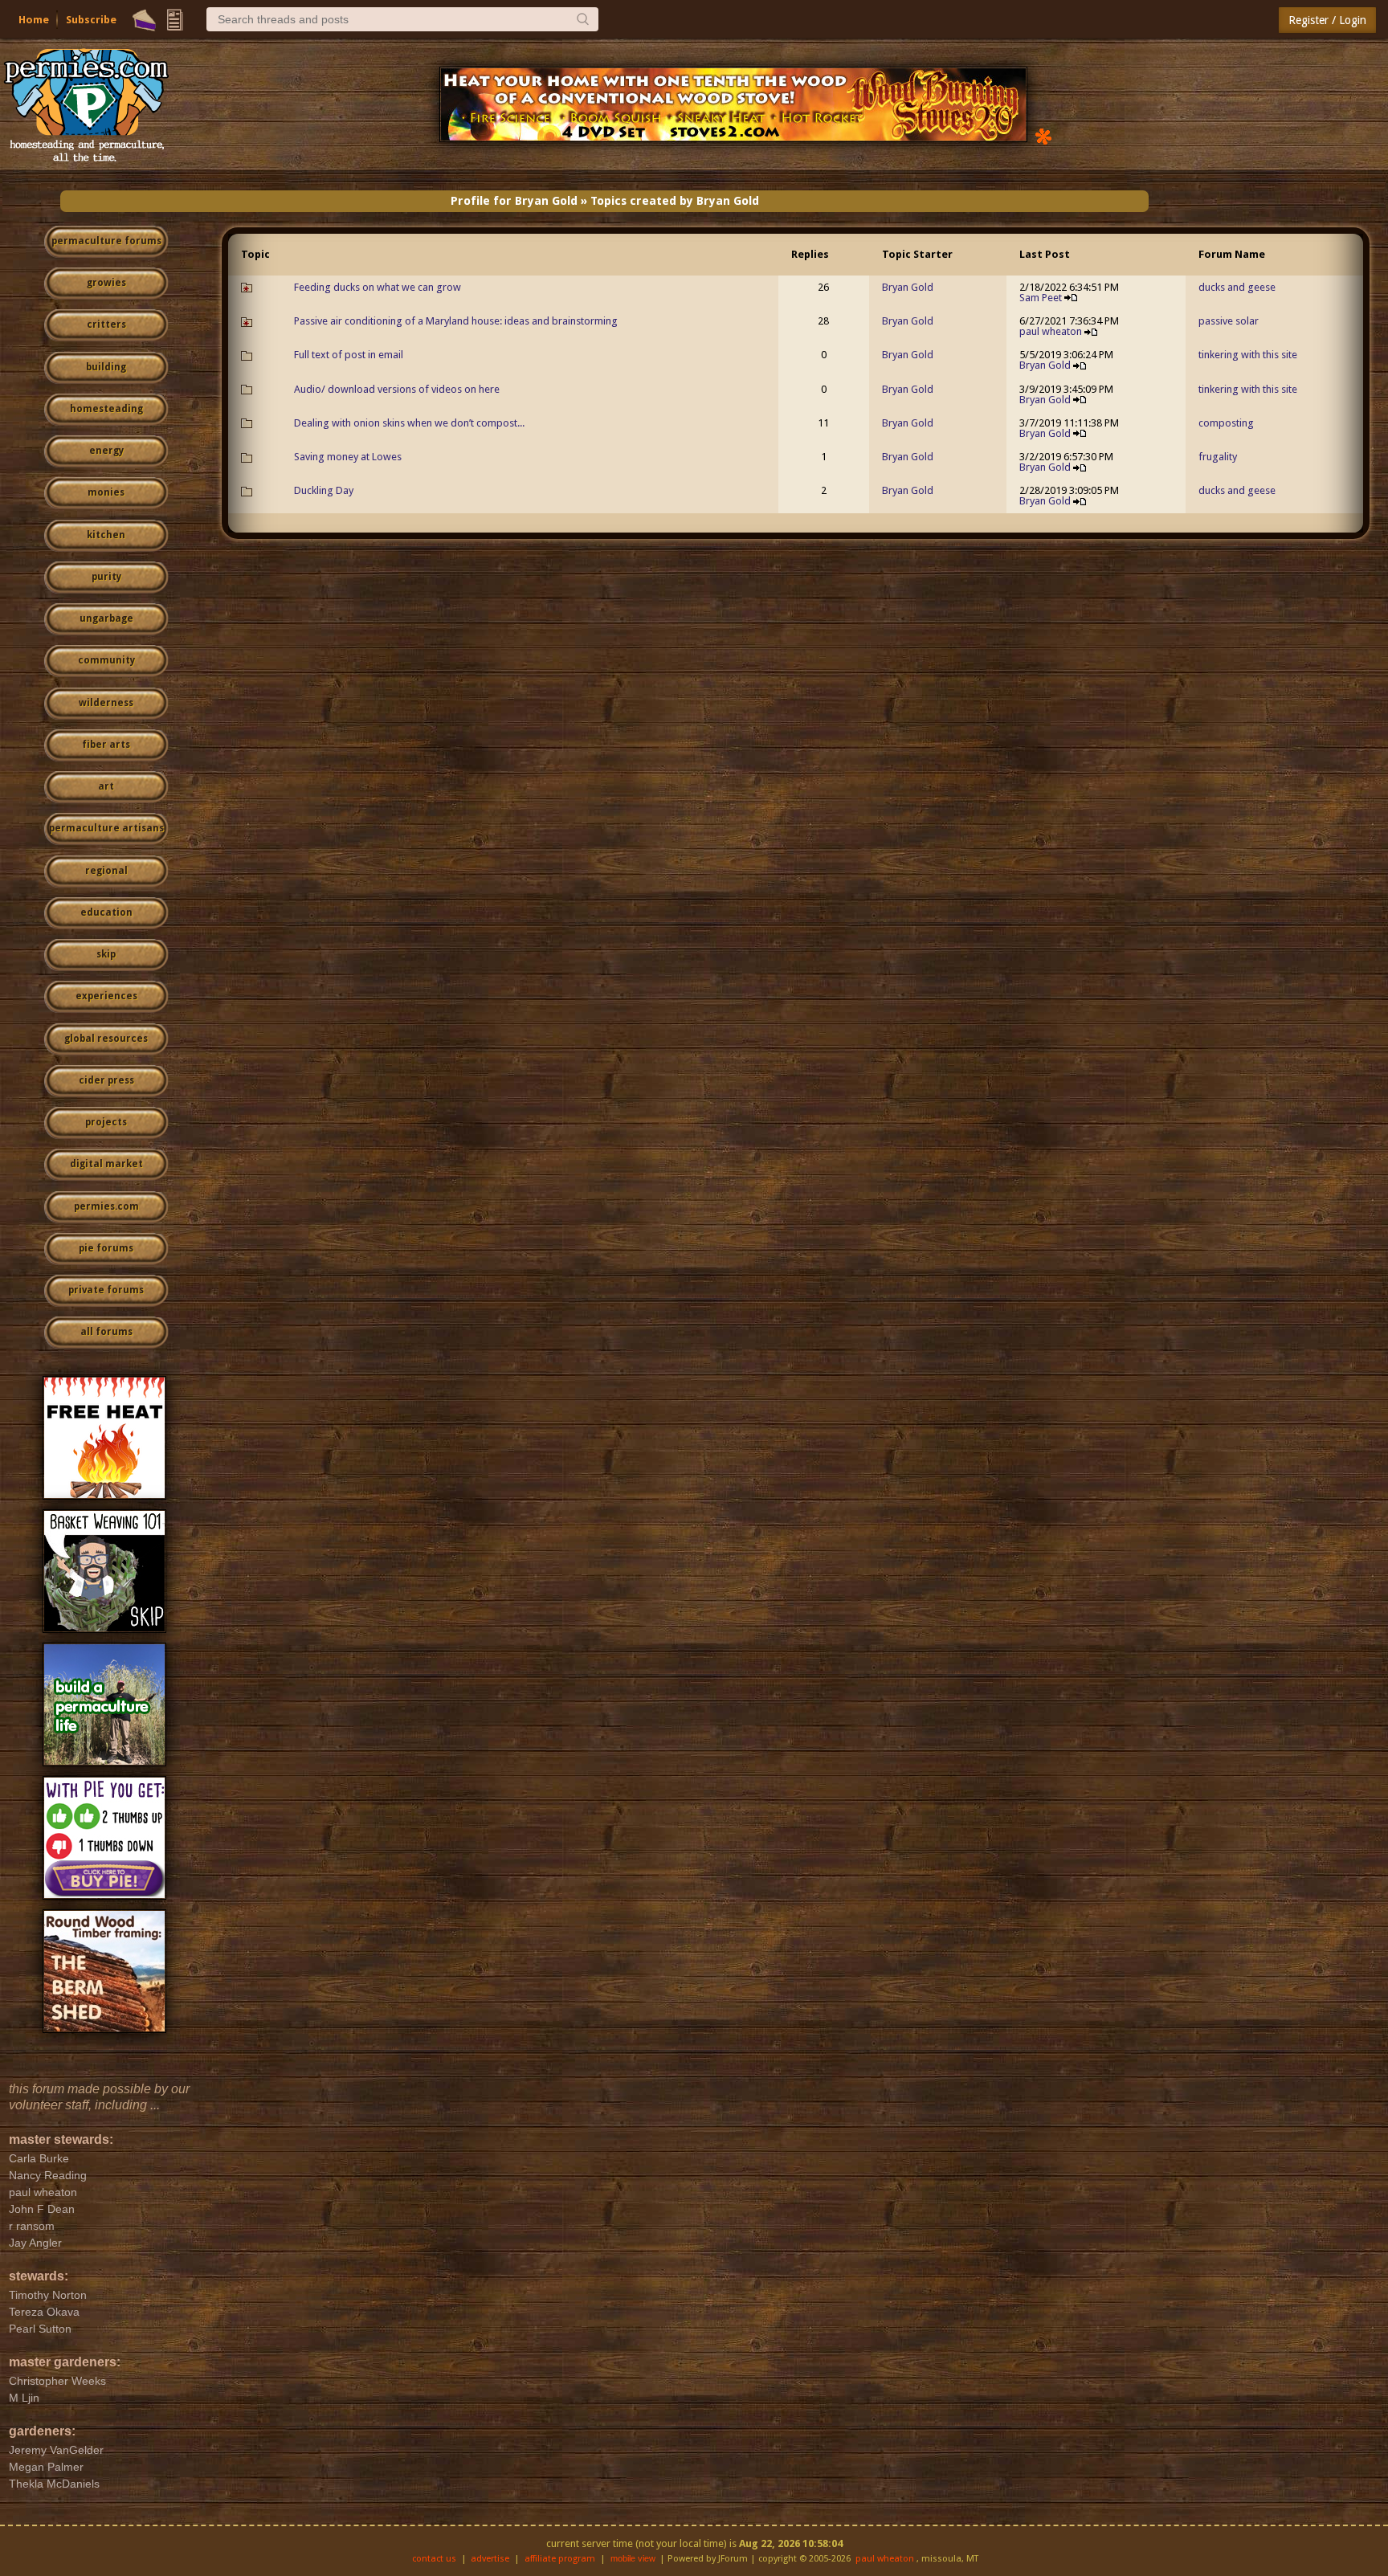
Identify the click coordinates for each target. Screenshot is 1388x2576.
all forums (106, 1332)
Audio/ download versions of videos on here (397, 389)
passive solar (1229, 321)
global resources (106, 1039)
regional (106, 871)
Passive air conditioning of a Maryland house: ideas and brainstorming (456, 321)
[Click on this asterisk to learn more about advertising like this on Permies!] (1043, 135)
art (106, 786)
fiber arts (106, 745)
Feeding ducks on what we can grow (378, 287)
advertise (490, 2559)
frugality (1218, 457)
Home (34, 20)
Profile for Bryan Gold (514, 201)
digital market (106, 1164)
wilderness (106, 703)
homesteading (106, 409)
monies (106, 492)
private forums (106, 1290)
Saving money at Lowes (348, 457)
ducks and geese (1237, 287)
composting (1226, 423)
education (106, 912)
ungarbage (106, 618)
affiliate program (560, 2559)
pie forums (106, 1248)
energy (106, 451)
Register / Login (1327, 20)
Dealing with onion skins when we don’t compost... (409, 423)
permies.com (106, 1206)
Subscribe (91, 20)
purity (106, 577)
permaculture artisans (106, 828)
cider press (106, 1080)
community (106, 660)
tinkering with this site (1248, 355)
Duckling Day (324, 490)
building (106, 367)
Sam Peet (1041, 298)
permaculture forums (106, 241)
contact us (434, 2559)
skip (106, 954)
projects (106, 1122)
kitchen (106, 535)
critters (106, 325)
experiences (106, 996)
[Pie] (144, 20)
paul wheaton (1051, 331)
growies (106, 283)
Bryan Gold (908, 287)
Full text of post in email (349, 355)
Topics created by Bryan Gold (675, 201)
